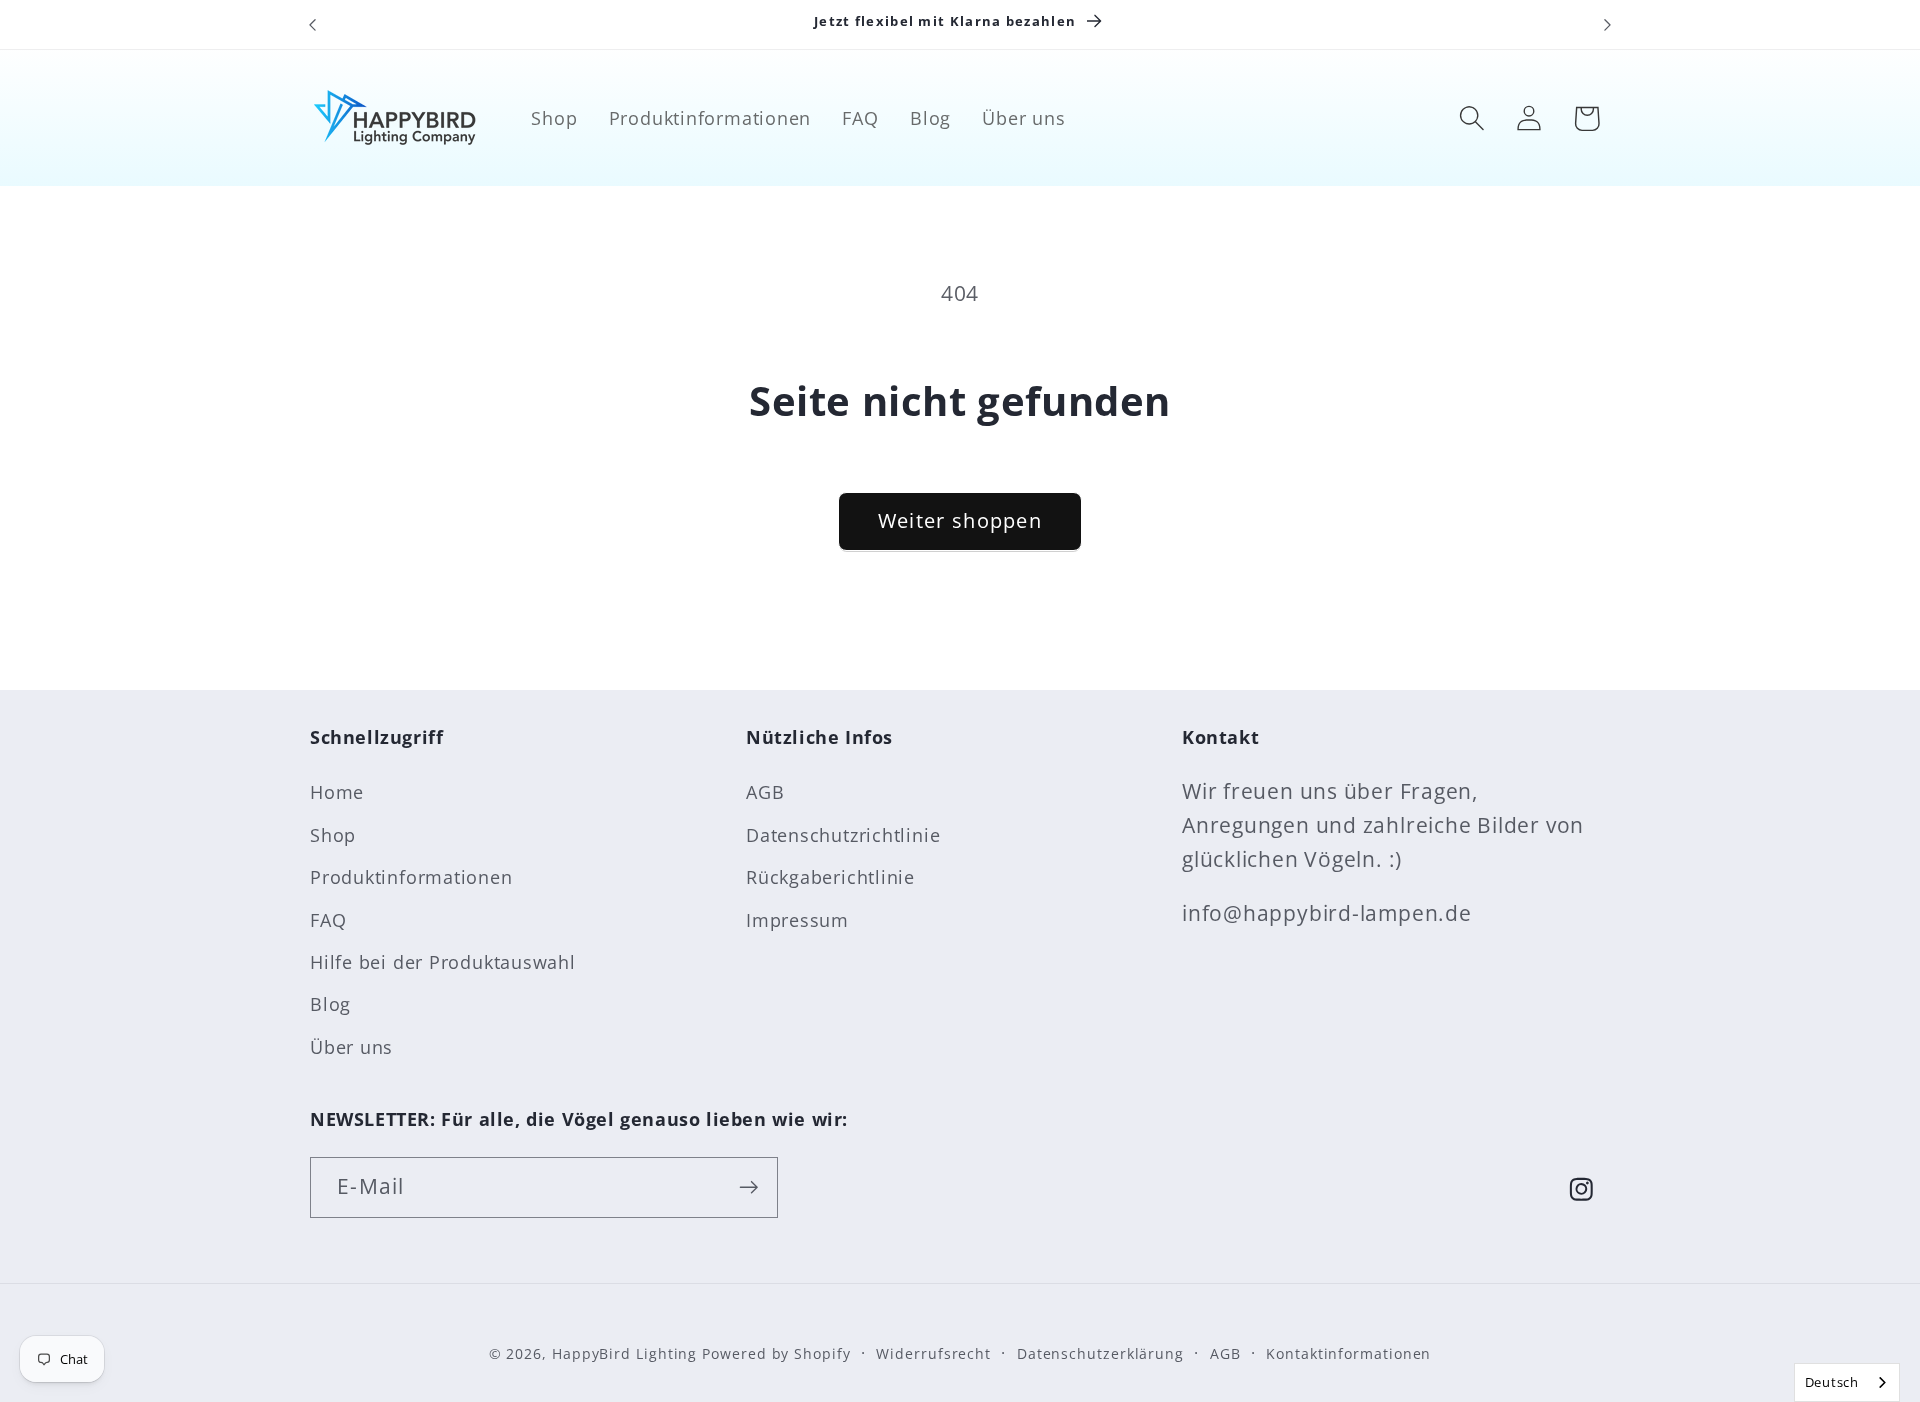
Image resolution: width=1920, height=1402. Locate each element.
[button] (1472, 118)
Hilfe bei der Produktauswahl (443, 962)
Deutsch (1832, 1382)
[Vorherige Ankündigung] (313, 24)
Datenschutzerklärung (1100, 1353)
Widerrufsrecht (933, 1353)
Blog (330, 1004)
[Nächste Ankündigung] (1608, 24)
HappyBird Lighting (624, 1353)
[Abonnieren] (748, 1187)
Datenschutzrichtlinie (843, 835)
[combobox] (1847, 1382)
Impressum (797, 920)
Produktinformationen (411, 877)
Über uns (351, 1047)
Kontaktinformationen (1348, 1353)
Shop (333, 835)
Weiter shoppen (960, 520)
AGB (765, 792)
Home (337, 792)
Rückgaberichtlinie (830, 877)
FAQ (328, 920)
